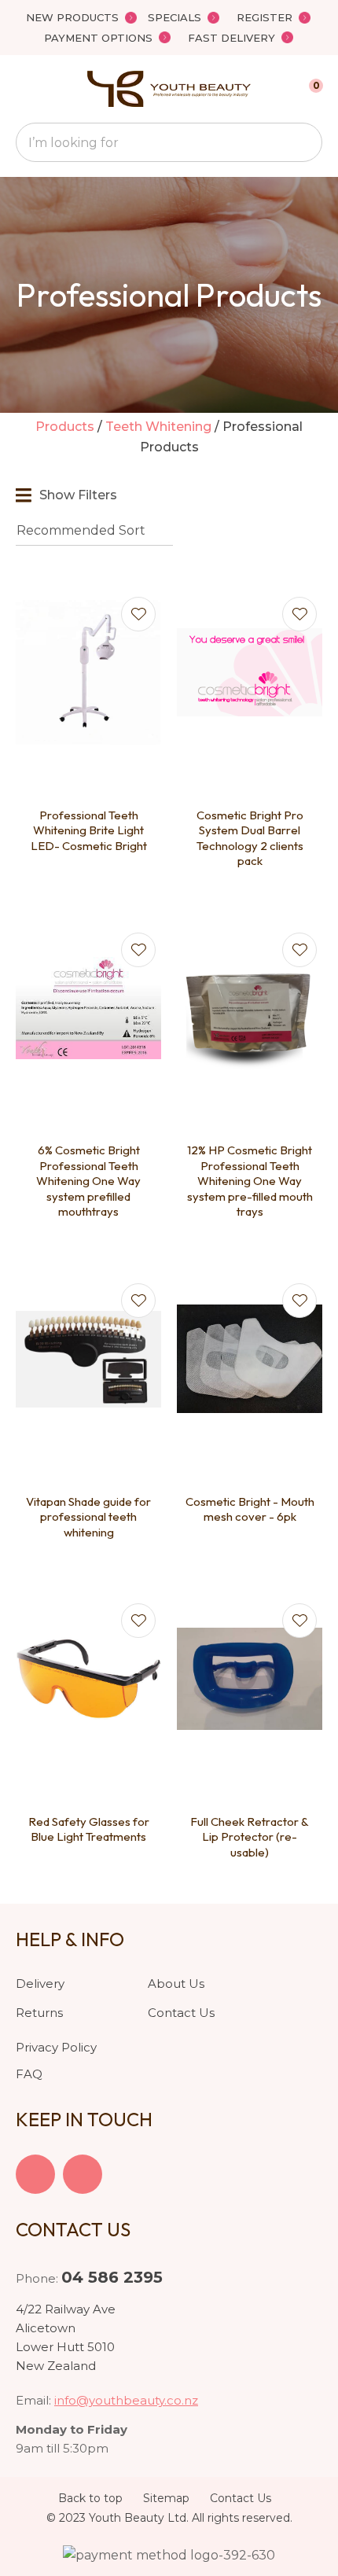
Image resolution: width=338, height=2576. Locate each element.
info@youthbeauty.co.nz (126, 2400)
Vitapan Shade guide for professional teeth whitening (88, 1517)
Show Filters (78, 495)
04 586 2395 (112, 2277)
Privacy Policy (56, 2047)
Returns (39, 2013)
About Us (176, 1984)
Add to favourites (138, 614)
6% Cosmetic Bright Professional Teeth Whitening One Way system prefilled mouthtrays (88, 1181)
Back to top (90, 2498)
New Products (72, 17)
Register (265, 17)
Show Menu (25, 89)
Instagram (83, 2174)
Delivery (40, 1984)
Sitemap (166, 2498)
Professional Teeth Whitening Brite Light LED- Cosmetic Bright (89, 830)
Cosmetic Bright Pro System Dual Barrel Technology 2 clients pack (250, 838)
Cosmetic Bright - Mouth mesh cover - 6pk (250, 1509)
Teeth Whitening (158, 427)
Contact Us (181, 2013)
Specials (175, 17)
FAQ (29, 2074)
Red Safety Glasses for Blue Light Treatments (89, 1829)
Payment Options (98, 38)
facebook (35, 2174)
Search (303, 142)
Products (65, 427)
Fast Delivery (231, 38)
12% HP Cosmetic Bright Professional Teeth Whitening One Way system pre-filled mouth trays (250, 1181)
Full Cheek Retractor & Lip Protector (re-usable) (250, 1837)
